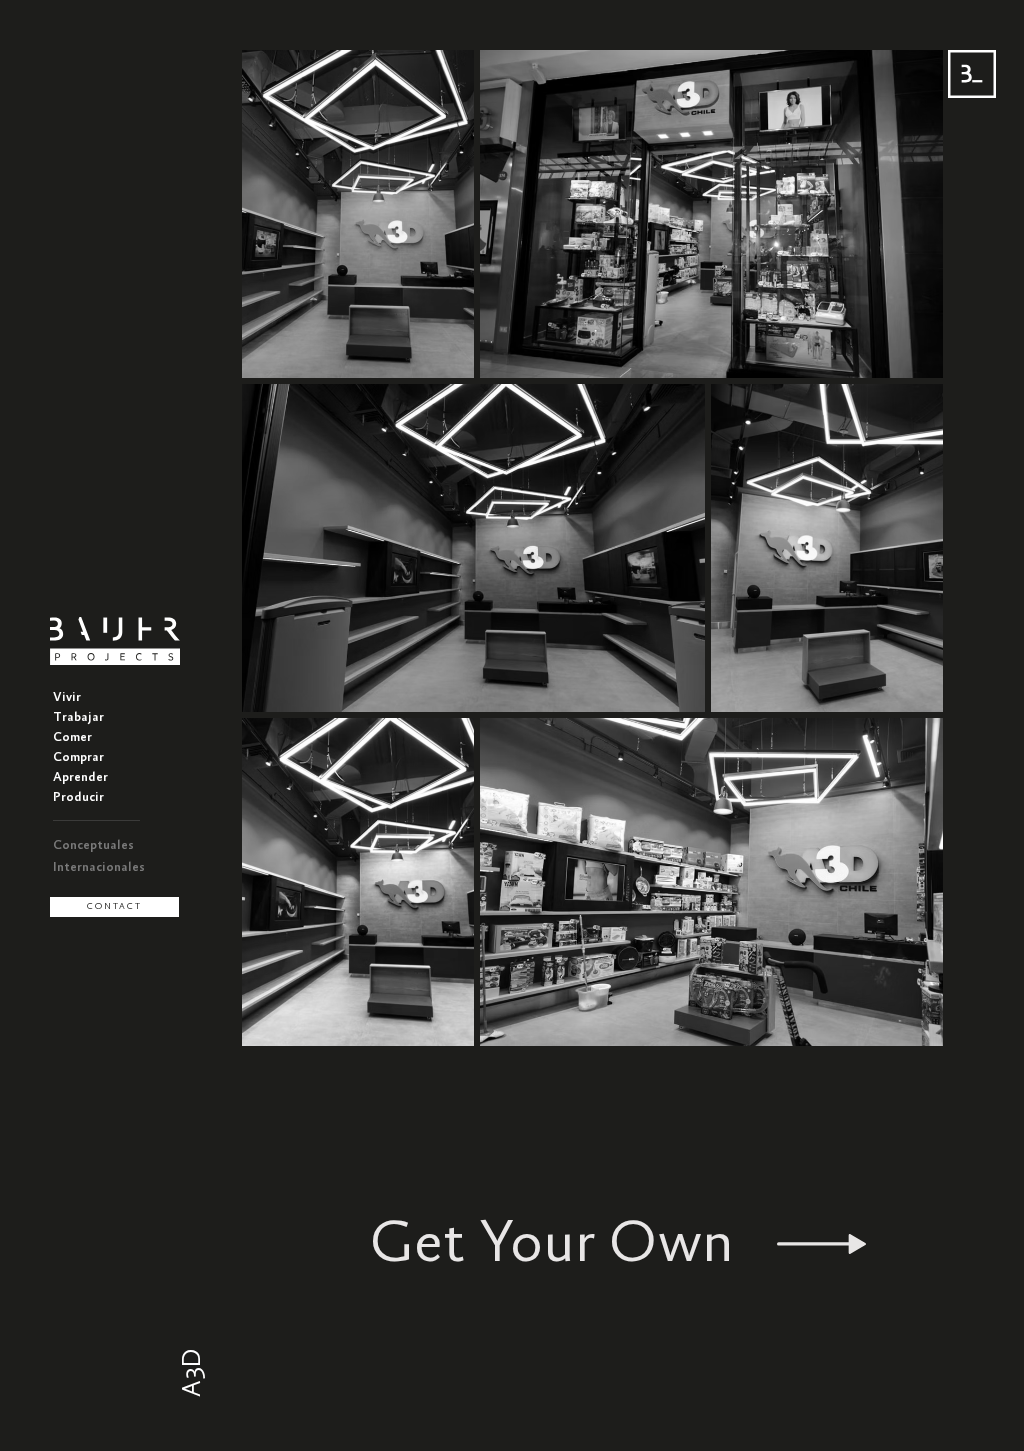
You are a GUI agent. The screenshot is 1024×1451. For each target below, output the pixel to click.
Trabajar (78, 717)
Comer (72, 737)
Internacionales (99, 867)
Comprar (78, 757)
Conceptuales (93, 845)
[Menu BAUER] (972, 74)
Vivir (67, 697)
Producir (78, 797)
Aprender (80, 777)
